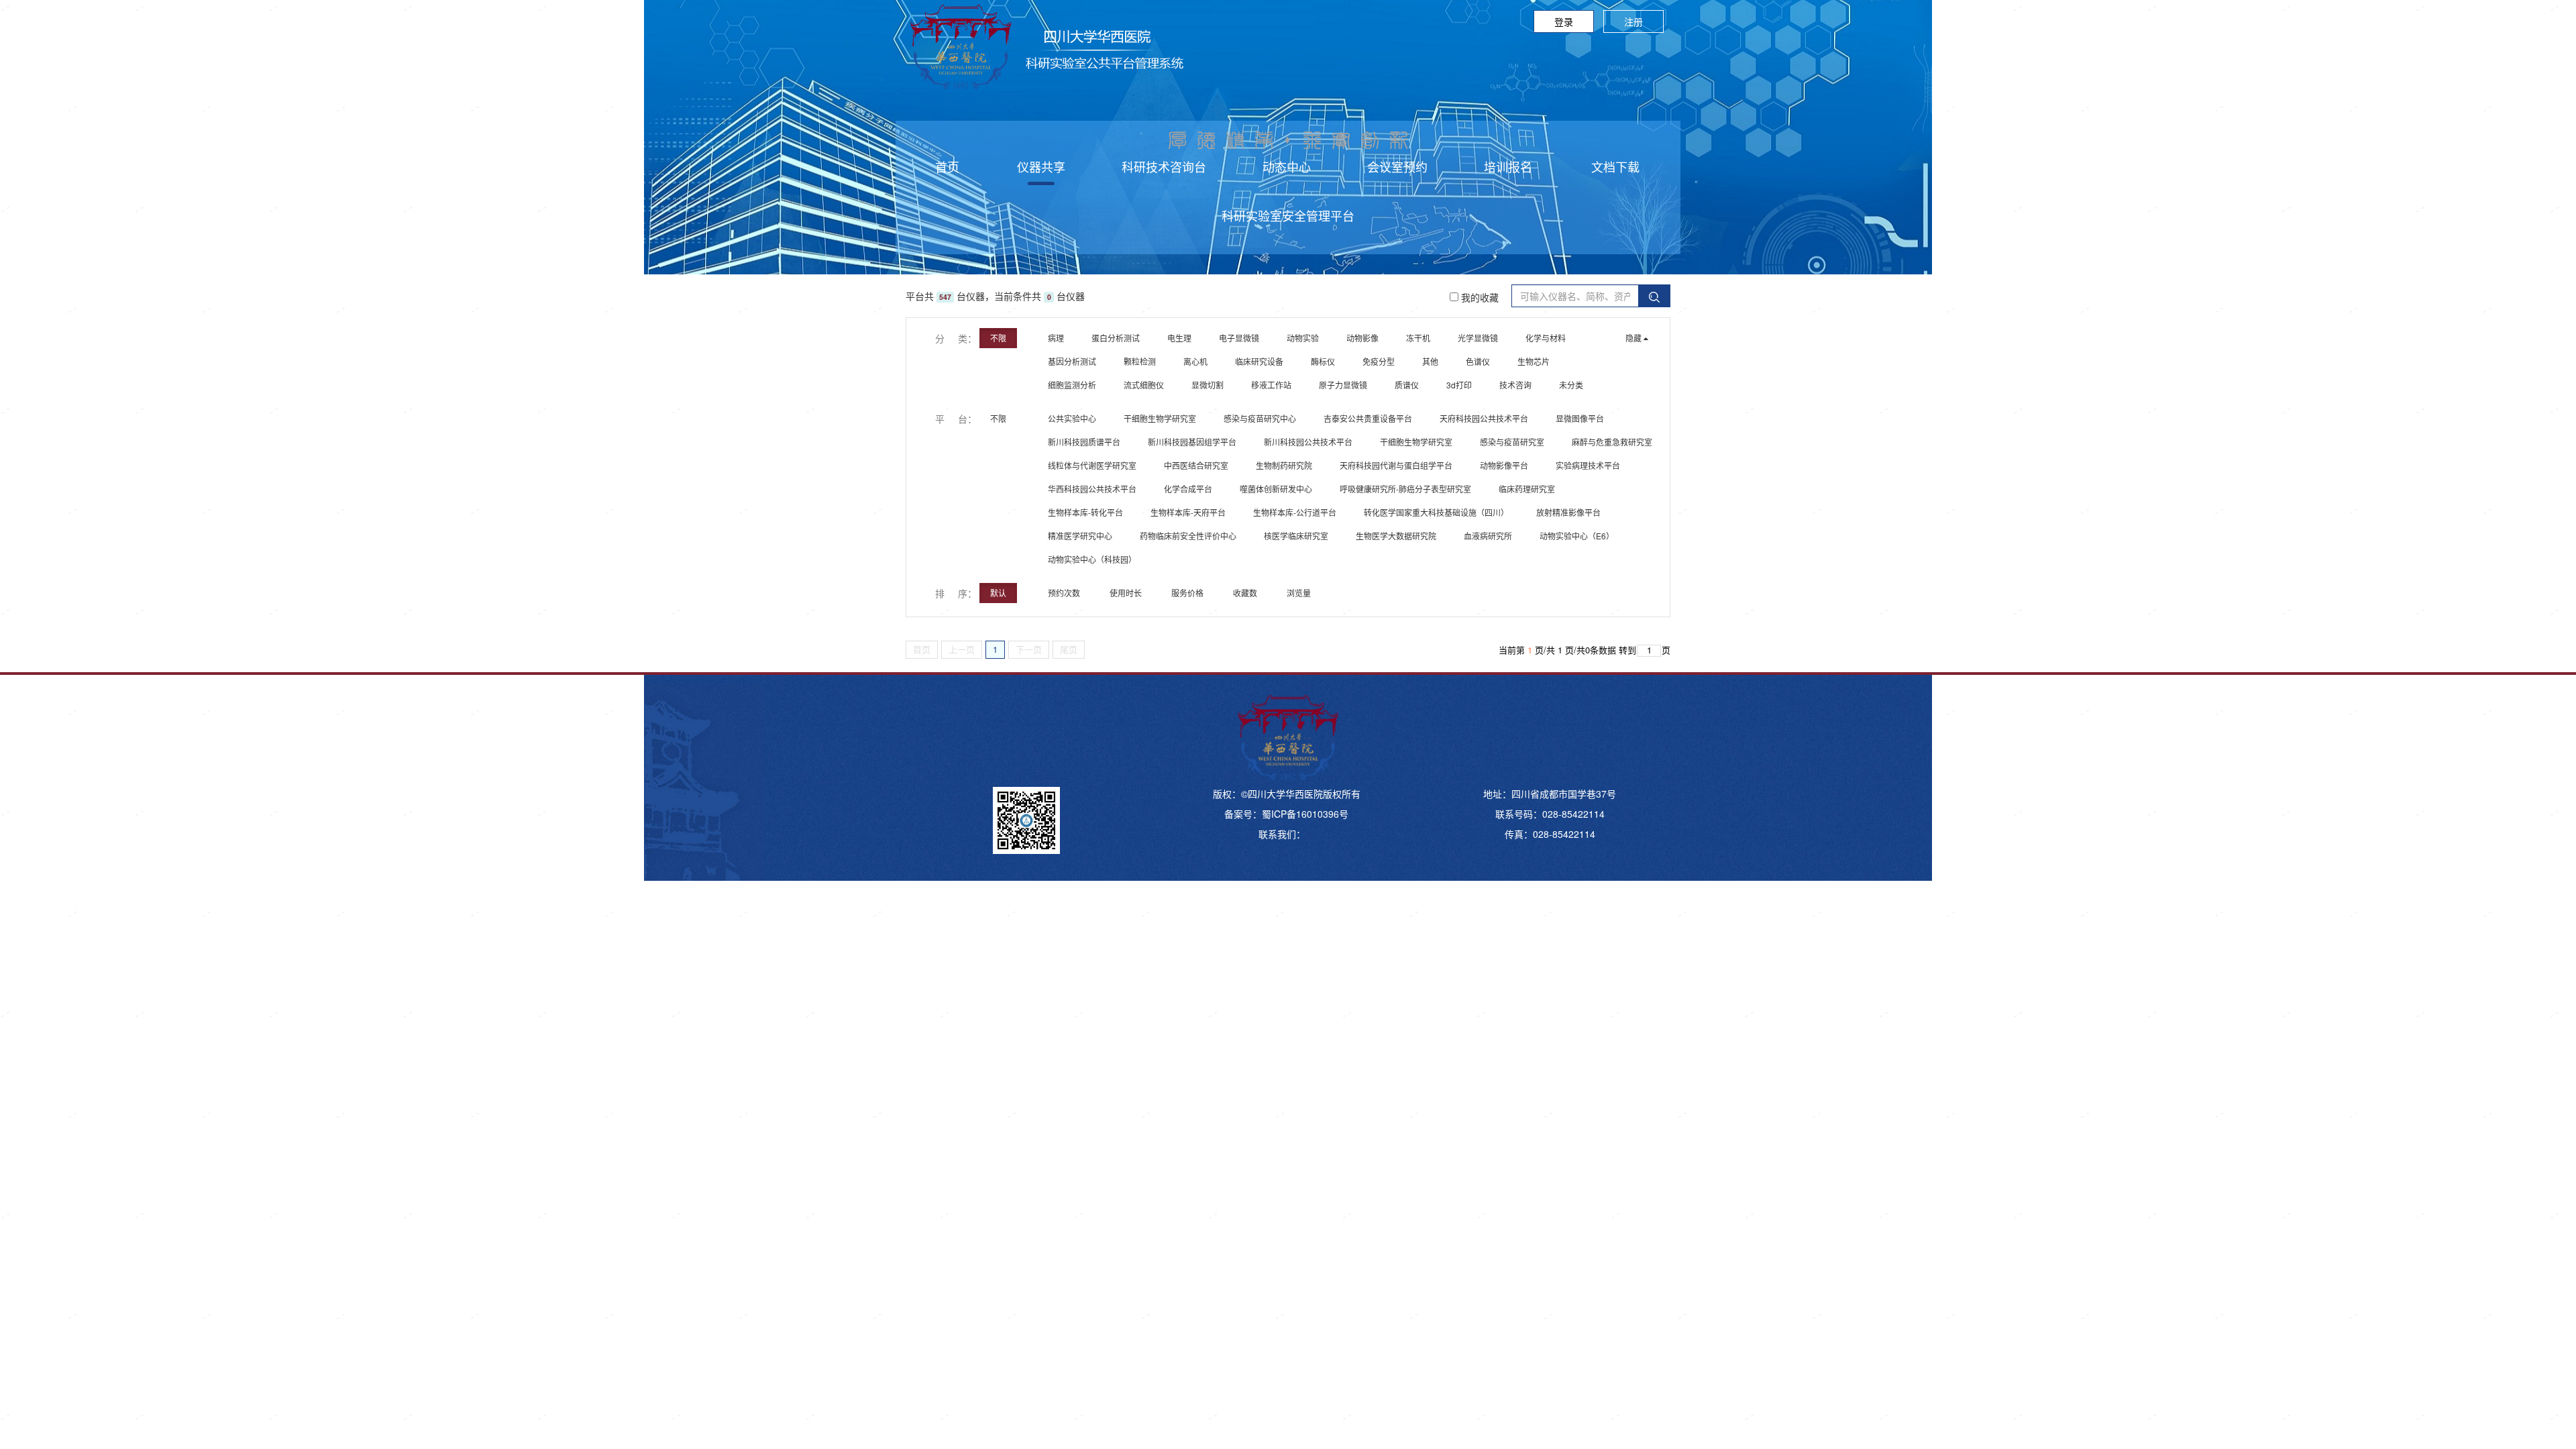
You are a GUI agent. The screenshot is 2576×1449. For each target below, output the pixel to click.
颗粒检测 (1140, 361)
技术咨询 (1515, 385)
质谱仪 (1407, 385)
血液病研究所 (1488, 536)
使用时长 (1127, 593)
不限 (998, 338)
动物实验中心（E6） (1577, 536)
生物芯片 (1534, 361)
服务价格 (1188, 593)
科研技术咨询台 (1164, 166)
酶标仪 (1323, 361)
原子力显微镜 (1343, 385)
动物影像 (1362, 338)
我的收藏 (1479, 297)
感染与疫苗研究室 (1512, 442)
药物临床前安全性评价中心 (1188, 536)
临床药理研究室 (1527, 489)
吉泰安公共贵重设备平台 (1368, 418)
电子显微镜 (1239, 338)
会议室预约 (1397, 166)
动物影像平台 (1504, 465)
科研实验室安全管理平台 (1288, 215)
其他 (1430, 361)
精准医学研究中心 (1080, 536)
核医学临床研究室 (1296, 536)
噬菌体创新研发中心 (1276, 489)
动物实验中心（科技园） (1092, 559)
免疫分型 (1379, 361)
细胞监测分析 (1072, 385)
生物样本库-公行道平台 (1295, 512)
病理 (1056, 338)
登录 (1564, 21)
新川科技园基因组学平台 (1192, 442)
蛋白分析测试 (1116, 338)
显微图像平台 (1580, 418)
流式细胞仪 (1144, 385)
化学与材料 (1546, 338)
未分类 (1571, 385)
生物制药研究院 (1284, 465)
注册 (1633, 21)
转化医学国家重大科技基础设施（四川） (1436, 512)
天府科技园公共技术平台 (1484, 418)
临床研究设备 (1259, 361)
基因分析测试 (1072, 361)
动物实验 (1303, 338)
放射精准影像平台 (1568, 512)
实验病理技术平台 (1588, 465)
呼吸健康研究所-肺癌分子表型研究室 (1405, 489)
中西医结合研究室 (1196, 465)
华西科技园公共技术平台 (1092, 489)
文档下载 (1615, 166)
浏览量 (1300, 593)
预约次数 (1065, 593)
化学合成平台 (1188, 489)
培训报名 (1508, 166)
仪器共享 (1041, 166)
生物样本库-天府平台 (1188, 512)
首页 (947, 166)
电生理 (1179, 338)
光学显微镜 (1478, 338)
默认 (998, 593)
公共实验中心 (1072, 418)
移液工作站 (1271, 385)
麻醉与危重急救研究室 (1612, 442)
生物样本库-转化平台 (1085, 512)
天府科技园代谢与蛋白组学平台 (1396, 465)
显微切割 (1207, 385)
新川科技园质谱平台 (1084, 442)
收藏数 (1246, 593)
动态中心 (1287, 166)
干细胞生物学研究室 (1160, 418)
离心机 (1195, 361)
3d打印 (1459, 385)
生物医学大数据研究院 (1396, 536)
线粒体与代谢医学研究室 (1092, 465)
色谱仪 (1478, 361)
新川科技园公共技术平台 (1308, 442)
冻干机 (1418, 338)
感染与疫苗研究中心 (1260, 418)
